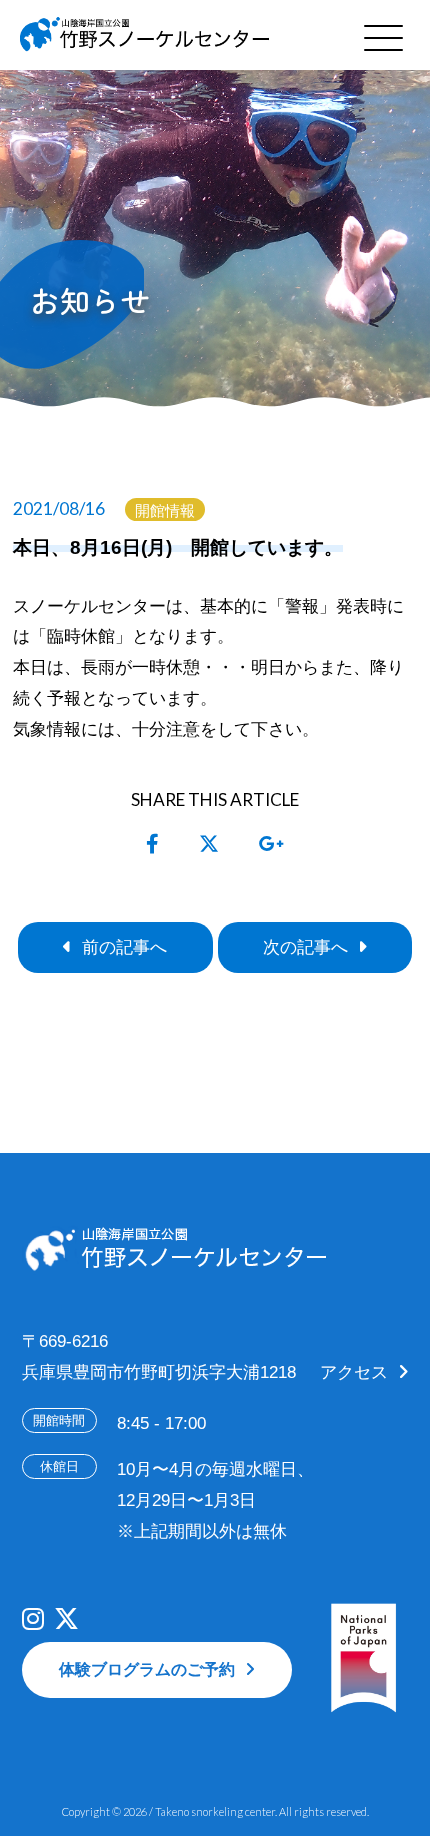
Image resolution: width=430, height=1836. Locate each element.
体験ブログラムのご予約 (147, 1669)
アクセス (354, 1372)
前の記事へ (124, 947)
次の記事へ (305, 947)
